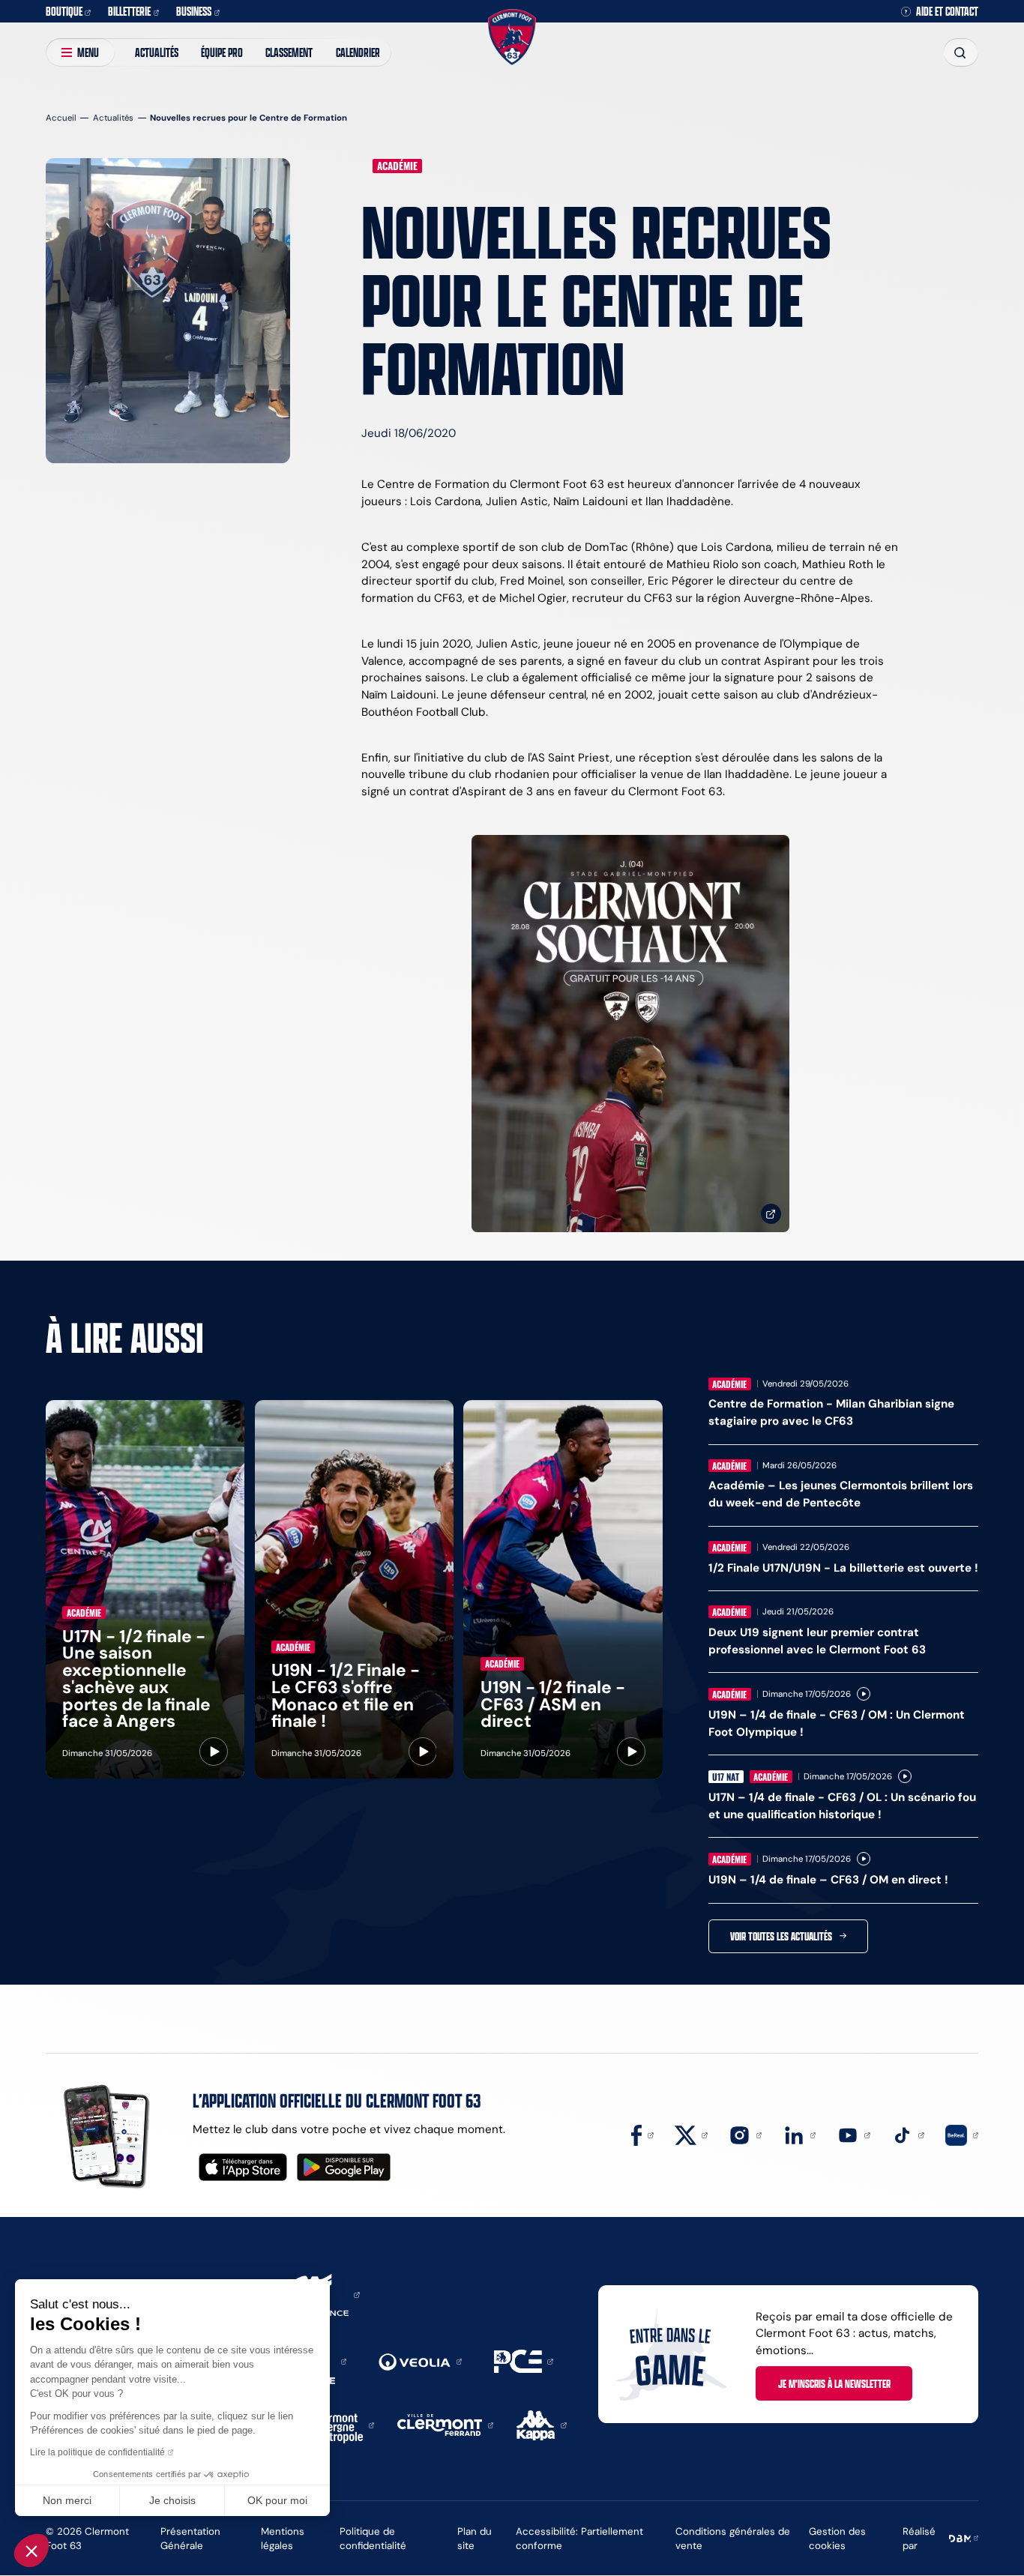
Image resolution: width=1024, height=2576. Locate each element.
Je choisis (172, 2500)
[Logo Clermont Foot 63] (512, 37)
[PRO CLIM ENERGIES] (524, 2361)
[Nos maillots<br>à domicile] (630, 1034)
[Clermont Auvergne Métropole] (339, 2424)
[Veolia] (420, 2361)
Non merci (67, 2500)
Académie (397, 166)
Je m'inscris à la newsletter (834, 2383)
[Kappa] (542, 2424)
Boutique (64, 11)
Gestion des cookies (837, 2538)
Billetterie (129, 11)
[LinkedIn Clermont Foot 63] (800, 2134)
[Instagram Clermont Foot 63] (745, 2134)
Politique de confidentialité (373, 2538)
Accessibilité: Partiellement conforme (579, 2538)
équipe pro (222, 52)
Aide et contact (947, 12)
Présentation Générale (190, 2538)
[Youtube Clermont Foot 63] (854, 2134)
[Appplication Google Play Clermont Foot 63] (344, 2167)
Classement (289, 52)
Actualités (157, 52)
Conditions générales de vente (733, 2538)
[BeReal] (962, 2134)
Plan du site (475, 2538)
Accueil (61, 118)
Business (194, 11)
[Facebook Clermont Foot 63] (642, 2134)
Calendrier (358, 52)
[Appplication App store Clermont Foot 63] (243, 2167)
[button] (31, 2551)
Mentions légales (283, 2538)
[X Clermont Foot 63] (691, 2134)
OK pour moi (277, 2500)
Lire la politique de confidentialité (97, 2452)
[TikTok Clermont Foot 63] (908, 2134)
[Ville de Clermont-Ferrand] (445, 2424)
